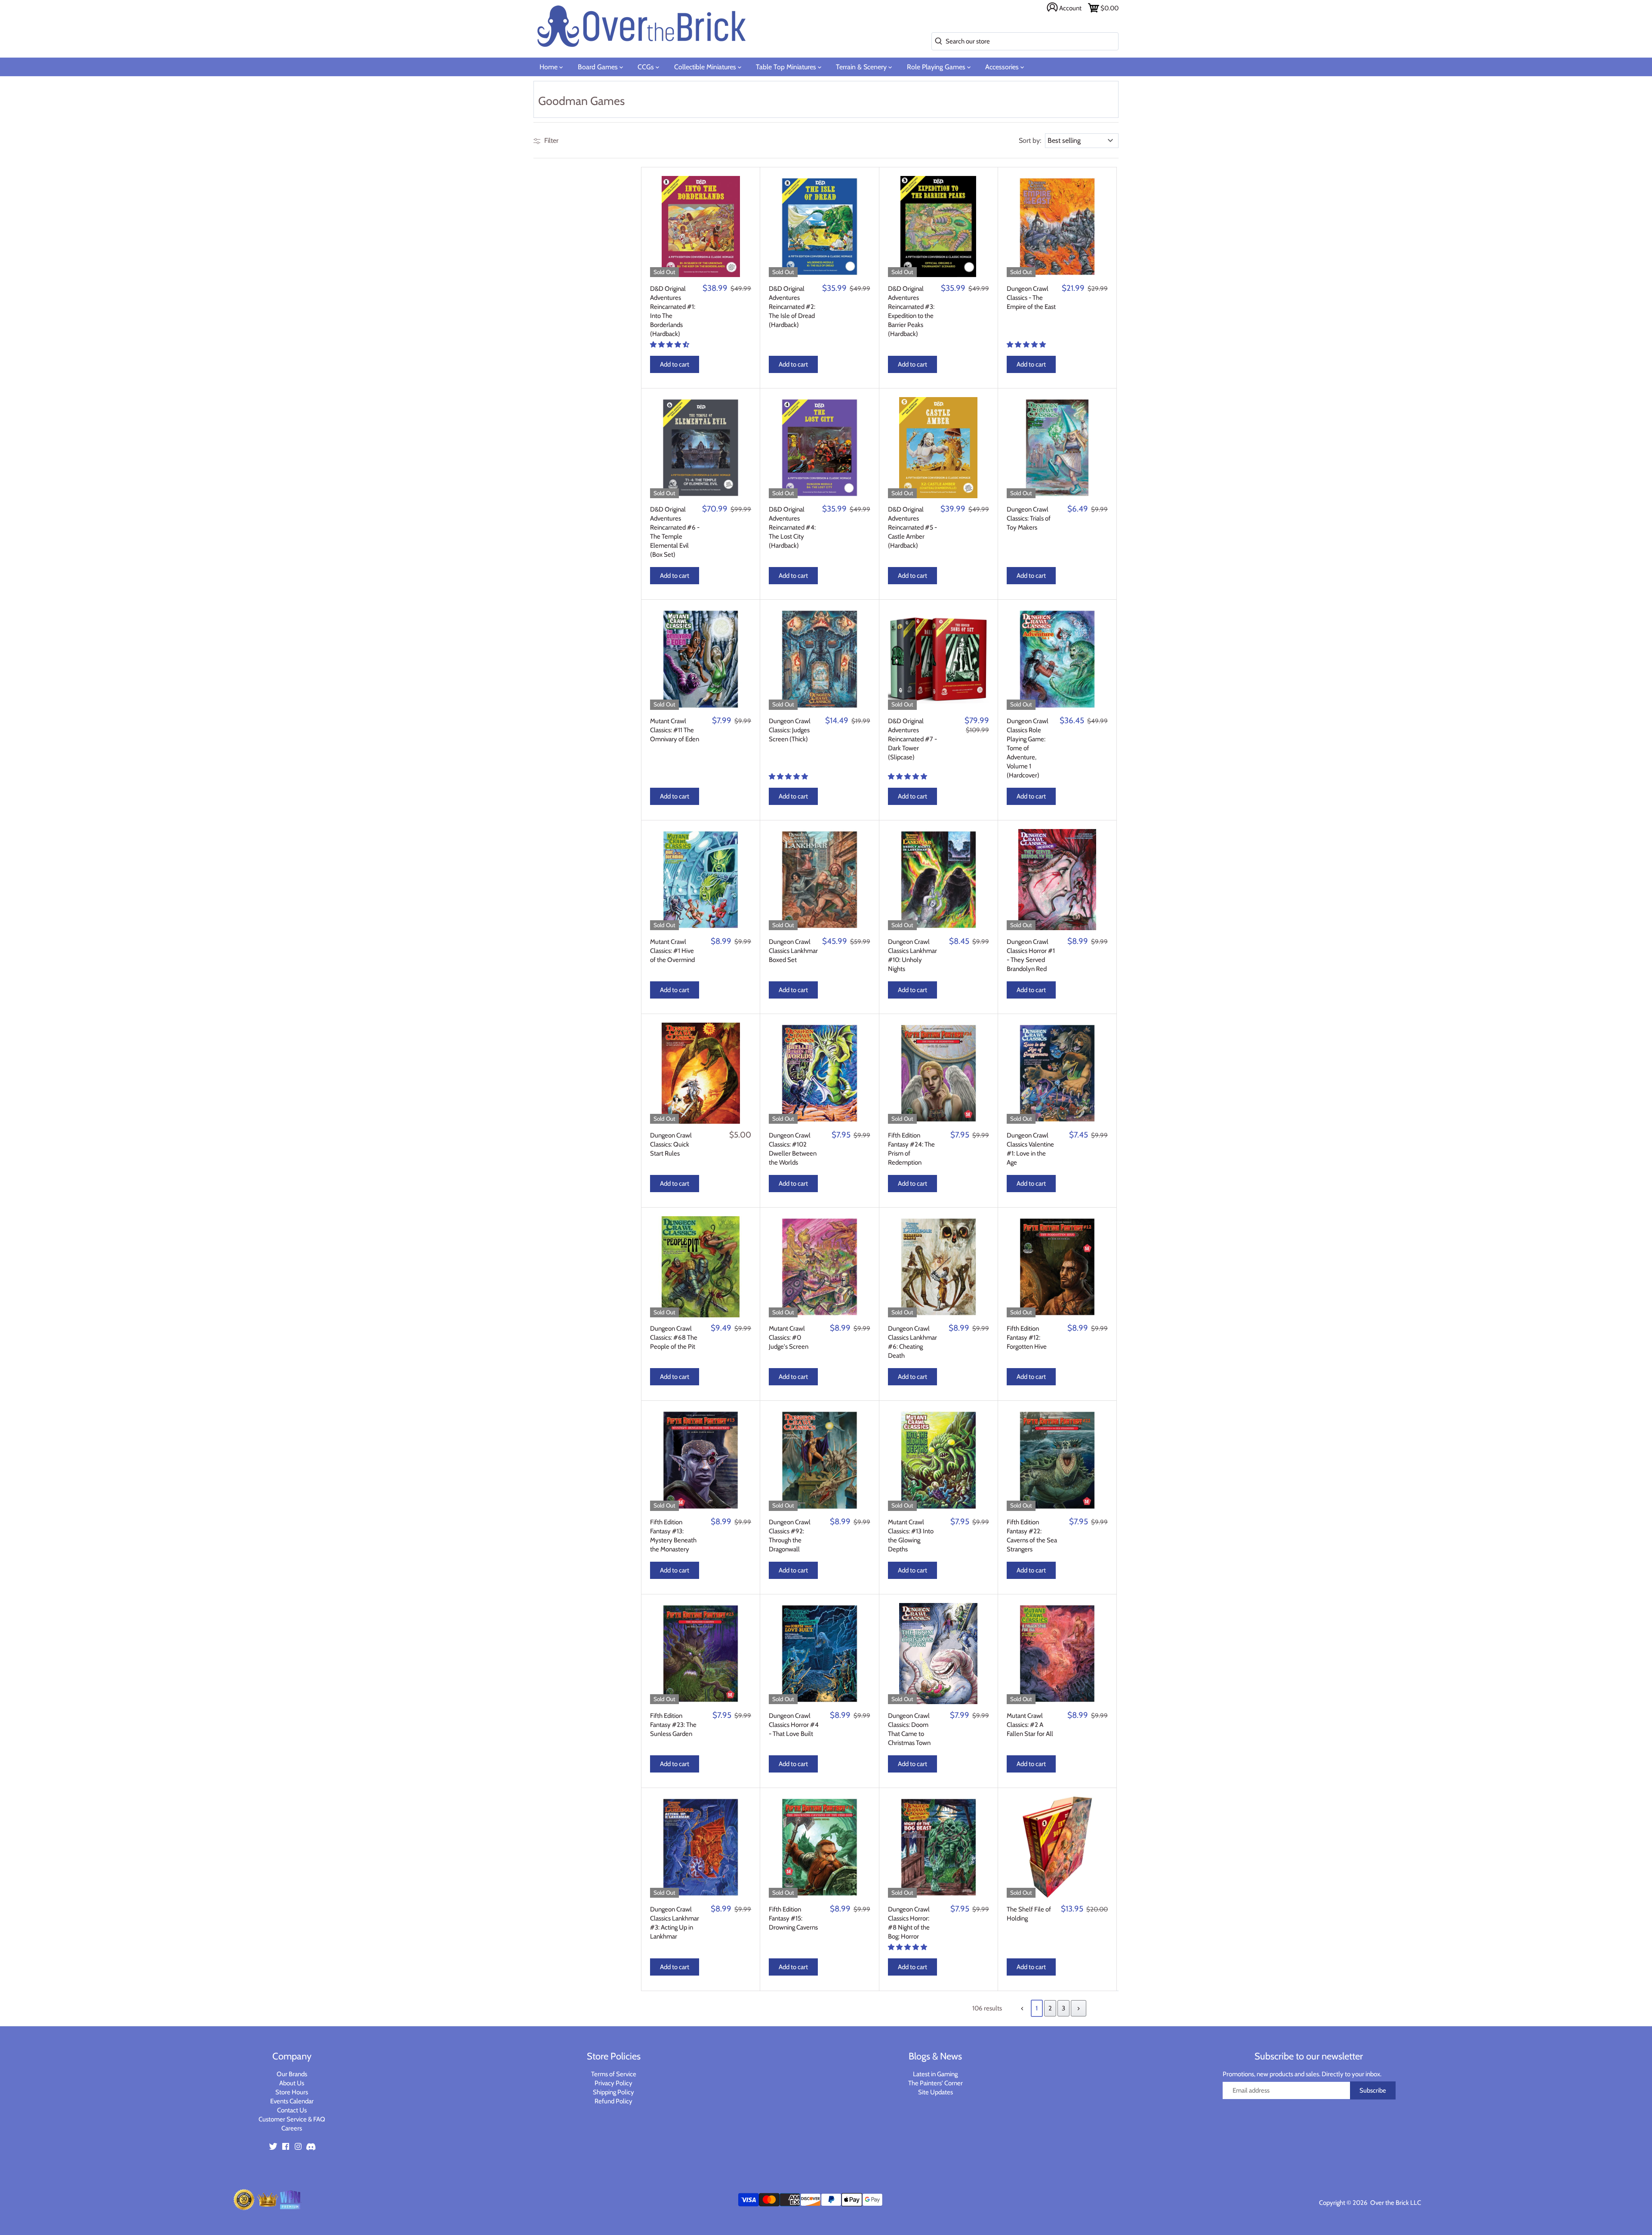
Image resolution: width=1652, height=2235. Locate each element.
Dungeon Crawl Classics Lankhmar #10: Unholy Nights (912, 955)
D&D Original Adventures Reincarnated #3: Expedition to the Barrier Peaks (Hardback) (911, 311)
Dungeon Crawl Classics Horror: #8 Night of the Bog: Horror (909, 1923)
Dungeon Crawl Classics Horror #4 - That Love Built (794, 1725)
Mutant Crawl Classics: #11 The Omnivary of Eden (675, 730)
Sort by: (1030, 141)
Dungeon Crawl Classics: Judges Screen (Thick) (790, 730)
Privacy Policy (613, 2083)
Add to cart (675, 364)
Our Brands (292, 2074)
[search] (937, 42)
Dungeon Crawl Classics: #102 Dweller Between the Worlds (793, 1149)
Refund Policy (613, 2101)
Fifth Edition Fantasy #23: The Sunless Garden (673, 1725)
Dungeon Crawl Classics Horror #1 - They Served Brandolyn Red (1031, 955)
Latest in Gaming (935, 2074)
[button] (670, 345)
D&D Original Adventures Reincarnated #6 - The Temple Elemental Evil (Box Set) (675, 532)
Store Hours (292, 2092)
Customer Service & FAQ (292, 2119)
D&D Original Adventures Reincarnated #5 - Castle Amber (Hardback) (912, 527)
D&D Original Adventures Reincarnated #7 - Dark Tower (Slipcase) (912, 739)
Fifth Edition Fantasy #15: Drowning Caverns (793, 1918)
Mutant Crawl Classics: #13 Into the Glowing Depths (911, 1536)
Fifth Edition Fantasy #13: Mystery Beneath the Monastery (673, 1536)
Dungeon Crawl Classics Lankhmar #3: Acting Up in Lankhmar (675, 1923)
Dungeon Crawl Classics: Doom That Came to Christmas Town (909, 1729)
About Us (292, 2083)
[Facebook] (286, 2146)
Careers (292, 2128)
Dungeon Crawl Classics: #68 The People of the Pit (674, 1338)
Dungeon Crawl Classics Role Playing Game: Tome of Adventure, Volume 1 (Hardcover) (1028, 748)
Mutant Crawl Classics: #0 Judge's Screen (789, 1338)
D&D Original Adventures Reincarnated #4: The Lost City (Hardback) (792, 527)
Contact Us (292, 2110)
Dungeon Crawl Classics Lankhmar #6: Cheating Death (912, 1342)
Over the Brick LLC (1395, 2203)
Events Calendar (292, 2101)
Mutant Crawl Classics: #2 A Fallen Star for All (1030, 1725)
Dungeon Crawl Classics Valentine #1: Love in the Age (1030, 1149)
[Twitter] (273, 2146)
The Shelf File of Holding (1029, 1914)
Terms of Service (614, 2074)
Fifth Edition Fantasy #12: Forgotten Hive (1027, 1338)
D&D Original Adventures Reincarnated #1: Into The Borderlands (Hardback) (673, 311)
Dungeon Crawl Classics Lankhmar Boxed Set (793, 951)
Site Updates (935, 2092)
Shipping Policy (613, 2092)
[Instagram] (298, 2146)
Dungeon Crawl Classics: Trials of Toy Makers (1029, 518)
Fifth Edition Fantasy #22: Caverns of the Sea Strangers (1032, 1536)
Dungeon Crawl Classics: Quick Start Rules (671, 1144)
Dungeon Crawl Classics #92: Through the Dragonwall (790, 1536)
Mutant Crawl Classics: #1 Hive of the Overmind (672, 951)
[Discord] (311, 2146)
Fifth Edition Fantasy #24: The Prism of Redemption (911, 1149)
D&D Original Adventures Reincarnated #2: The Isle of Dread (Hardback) (792, 307)
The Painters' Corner (935, 2083)
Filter (550, 140)
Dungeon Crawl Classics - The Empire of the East (1031, 298)
